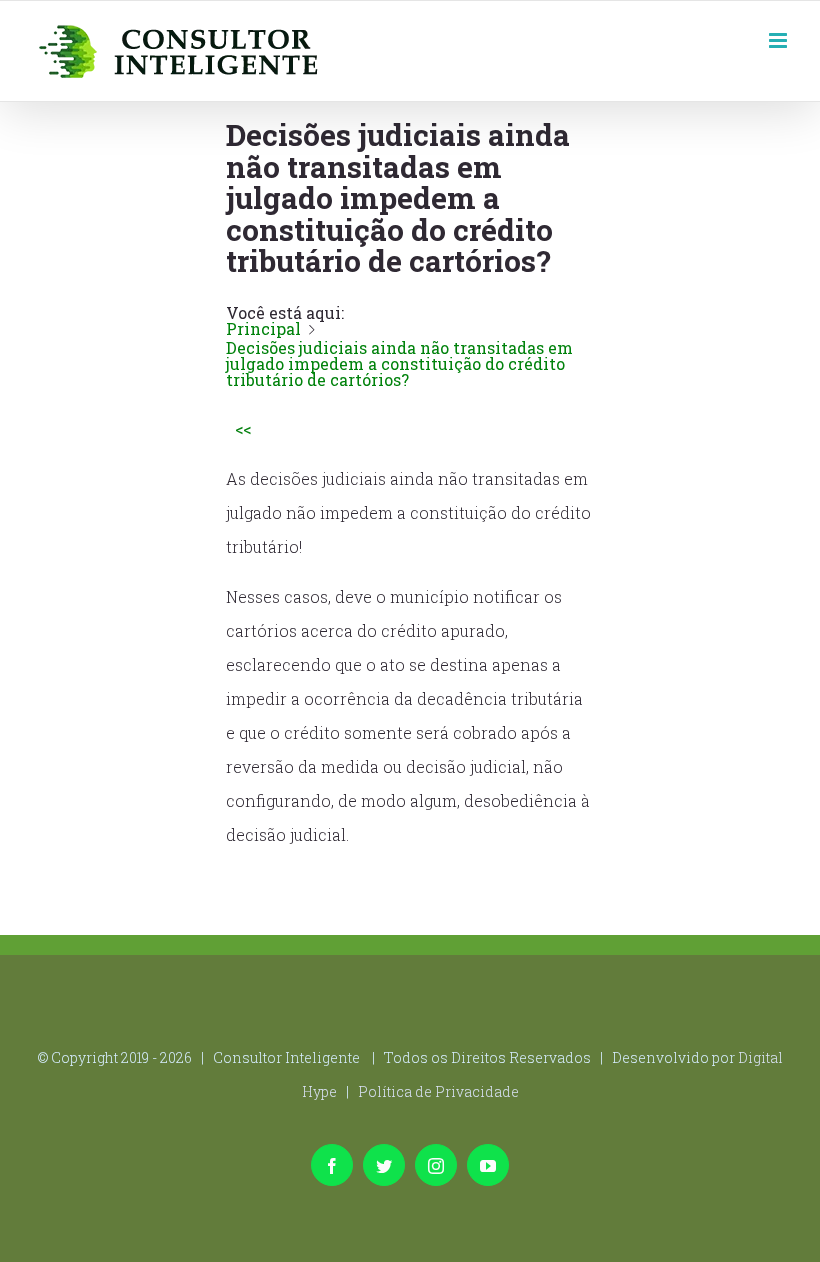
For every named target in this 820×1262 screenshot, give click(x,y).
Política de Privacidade (438, 1091)
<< (243, 428)
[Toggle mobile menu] (779, 38)
